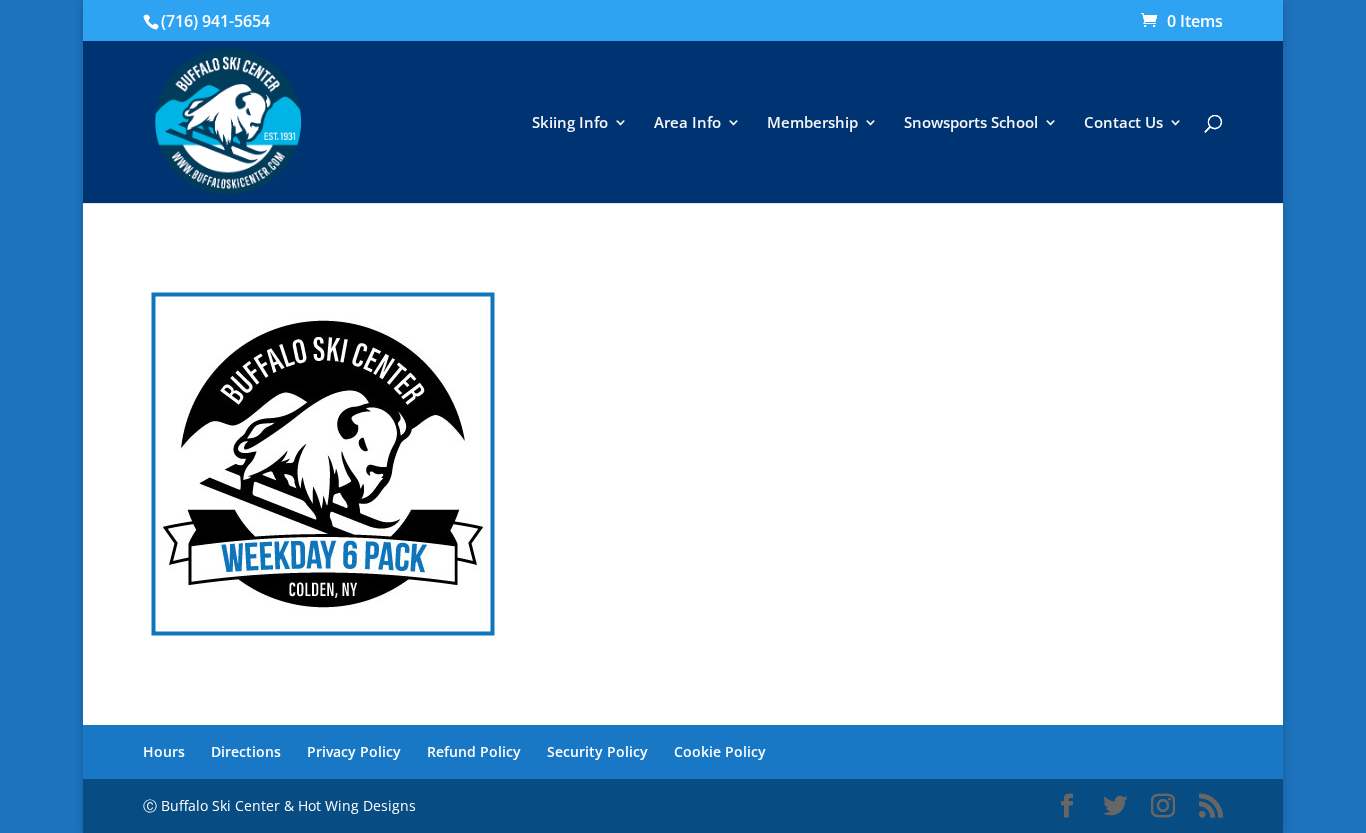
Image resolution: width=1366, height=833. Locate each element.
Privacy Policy (354, 751)
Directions (246, 751)
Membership (812, 123)
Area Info (687, 123)
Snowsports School (971, 123)
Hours (164, 751)
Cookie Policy (720, 751)
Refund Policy (474, 751)
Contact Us (1123, 123)
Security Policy (597, 751)
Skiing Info (570, 123)
